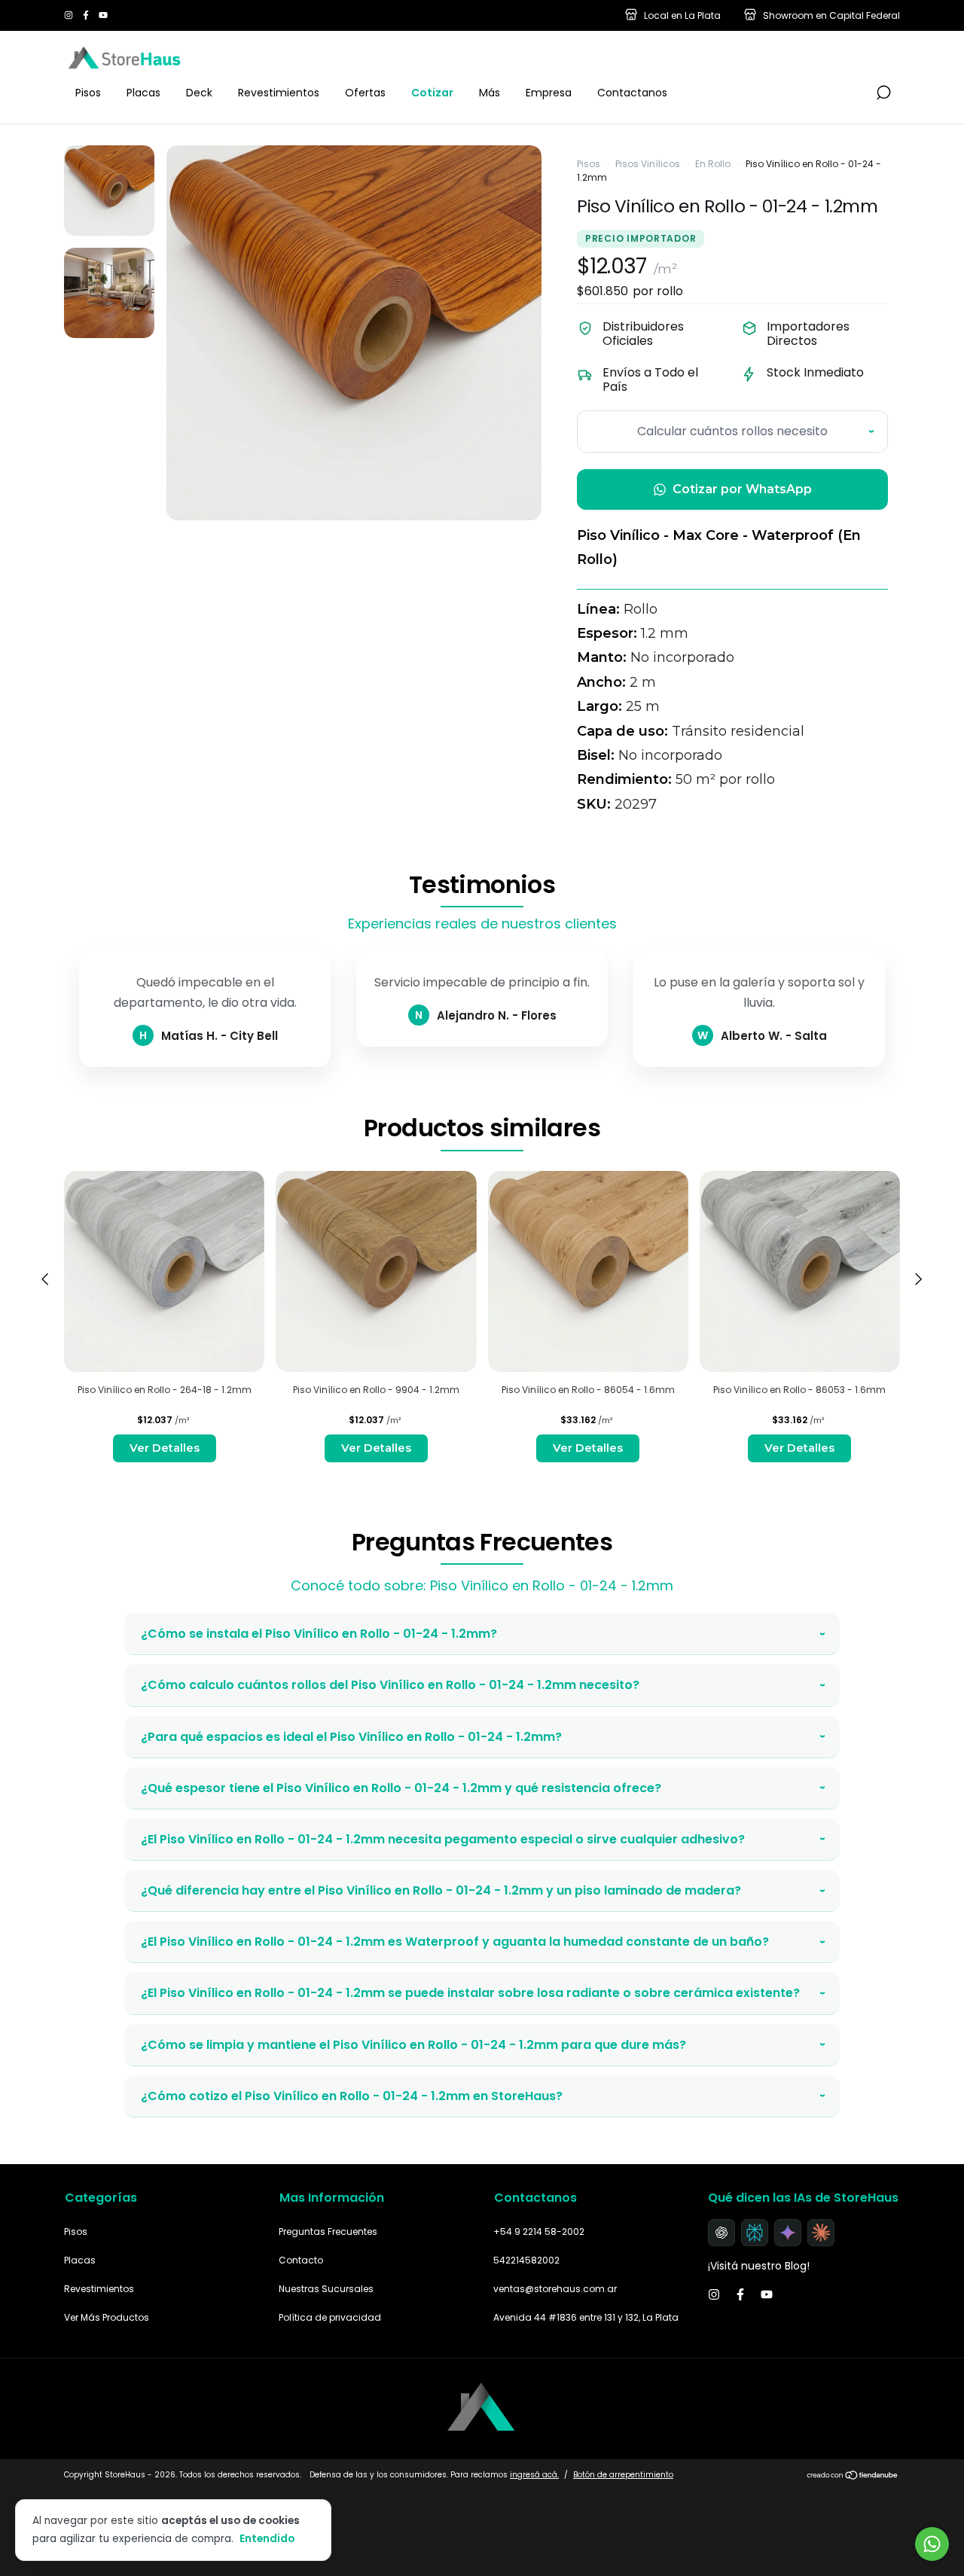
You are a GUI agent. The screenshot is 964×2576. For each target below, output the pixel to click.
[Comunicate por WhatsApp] (932, 2544)
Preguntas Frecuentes (328, 2232)
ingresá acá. (534, 2475)
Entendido (267, 2538)
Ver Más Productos (107, 2317)
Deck (199, 93)
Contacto (301, 2260)
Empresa (549, 93)
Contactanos (632, 93)
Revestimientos (279, 93)
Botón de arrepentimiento (623, 2475)
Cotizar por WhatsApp (742, 489)
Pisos (88, 93)
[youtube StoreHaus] (103, 15)
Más (490, 93)
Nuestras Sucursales (326, 2289)
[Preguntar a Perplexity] (755, 2233)
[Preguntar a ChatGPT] (721, 2233)
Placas (143, 93)
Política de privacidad (330, 2317)
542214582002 (526, 2260)
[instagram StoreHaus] (70, 15)
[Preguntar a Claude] (821, 2233)
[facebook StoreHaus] (87, 15)
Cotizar (432, 93)
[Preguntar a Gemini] (788, 2233)
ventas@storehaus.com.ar (555, 2289)
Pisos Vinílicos (648, 164)
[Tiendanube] (853, 2477)
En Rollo (713, 164)
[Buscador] (883, 93)
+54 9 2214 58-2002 (539, 2232)
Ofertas (365, 93)
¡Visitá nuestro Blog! (759, 2266)
